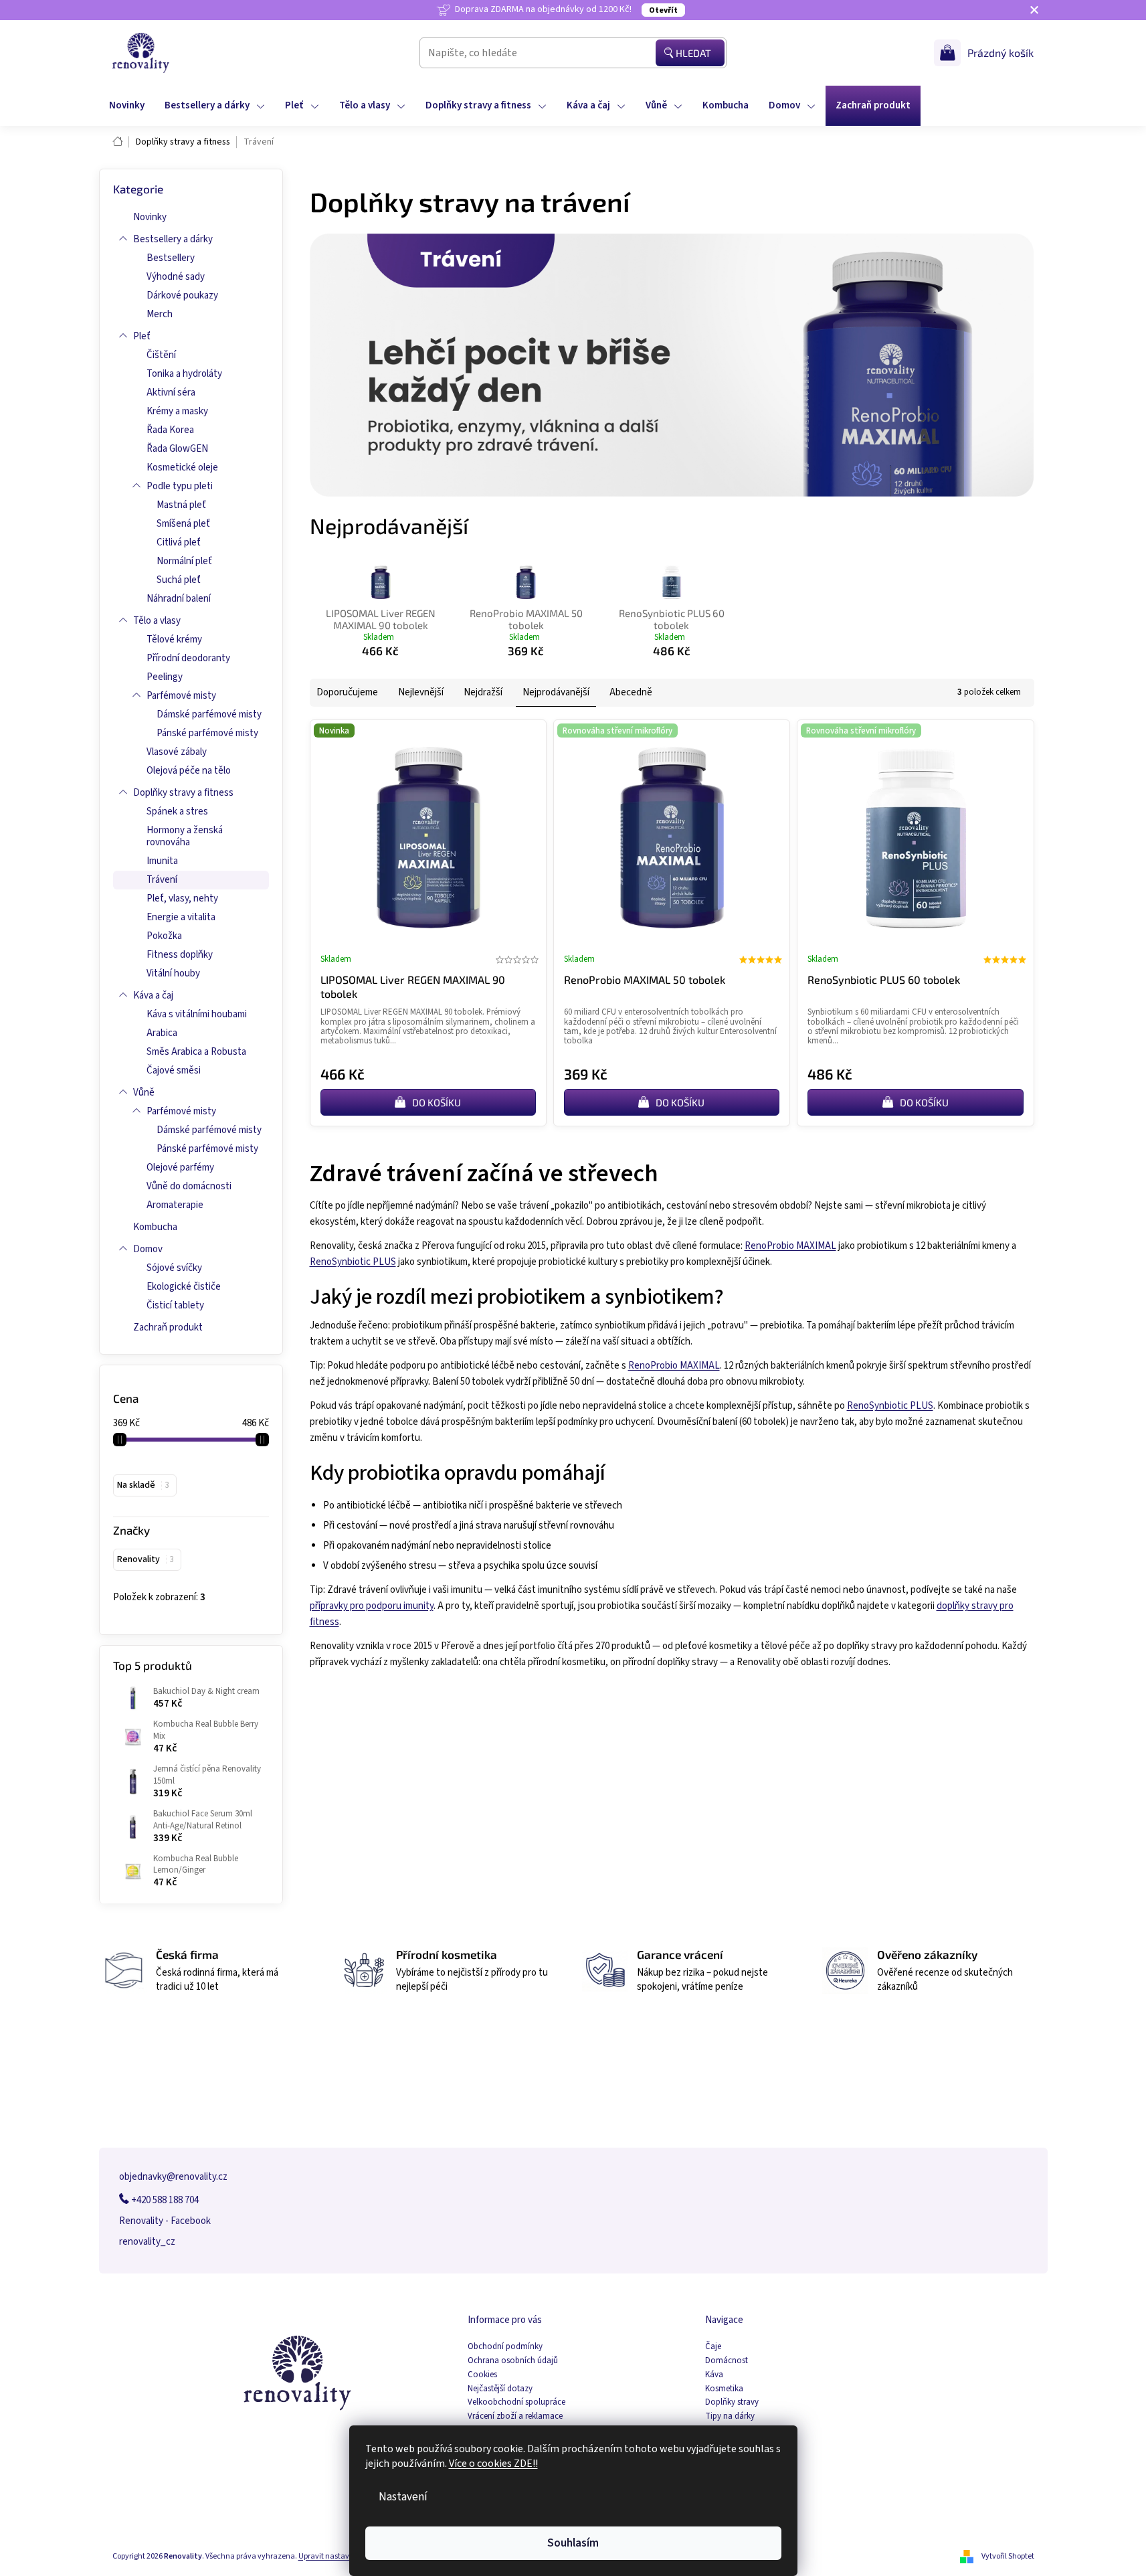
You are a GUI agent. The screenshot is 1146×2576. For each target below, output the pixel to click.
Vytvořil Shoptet (1008, 2556)
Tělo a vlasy (157, 621)
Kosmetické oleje (182, 467)
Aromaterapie (175, 1205)
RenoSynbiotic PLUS (353, 1262)
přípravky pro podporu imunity (372, 1606)
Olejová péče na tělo (189, 771)
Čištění (161, 355)
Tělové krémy (174, 639)
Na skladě (143, 1485)
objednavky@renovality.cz (173, 2177)
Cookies (482, 2375)
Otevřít (663, 10)
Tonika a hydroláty (184, 374)
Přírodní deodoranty (188, 658)
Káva (714, 2375)
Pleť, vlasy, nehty (182, 898)
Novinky (150, 217)
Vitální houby (173, 973)
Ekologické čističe (184, 1287)
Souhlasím (573, 2543)
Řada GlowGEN (177, 449)
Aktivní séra (171, 393)
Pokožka (164, 936)
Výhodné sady (176, 277)
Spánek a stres (177, 811)
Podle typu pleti (180, 486)
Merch (160, 314)
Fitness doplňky (180, 955)
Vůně (144, 1093)
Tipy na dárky (730, 2416)
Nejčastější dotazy (500, 2389)
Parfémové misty (181, 696)
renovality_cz (147, 2242)
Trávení (162, 880)
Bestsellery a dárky (173, 239)
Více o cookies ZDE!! (493, 2464)
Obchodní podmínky (505, 2347)
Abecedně (631, 692)
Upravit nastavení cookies (343, 2556)
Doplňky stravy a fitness (183, 793)
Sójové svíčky (174, 1268)
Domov (148, 1249)
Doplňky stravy (732, 2402)
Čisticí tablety (175, 1305)
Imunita (162, 861)
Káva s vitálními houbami (197, 1014)
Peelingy (165, 677)
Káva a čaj (153, 996)
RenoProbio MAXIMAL (790, 1246)
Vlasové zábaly (177, 752)
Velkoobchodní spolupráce (516, 2402)
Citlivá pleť (179, 542)
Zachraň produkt (168, 1327)
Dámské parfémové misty (209, 714)
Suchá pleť (179, 580)
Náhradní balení (179, 599)
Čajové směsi (174, 1070)
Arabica (162, 1033)
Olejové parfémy (180, 1168)
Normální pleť (184, 561)
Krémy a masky (177, 411)
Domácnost (727, 2361)
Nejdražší (483, 692)
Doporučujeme (347, 692)
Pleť (142, 336)
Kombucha (155, 1227)
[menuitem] (127, 106)
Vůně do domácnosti (189, 1186)
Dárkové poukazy (182, 295)
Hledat (693, 53)
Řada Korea (170, 430)
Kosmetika (724, 2389)
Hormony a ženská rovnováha (185, 836)
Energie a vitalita (181, 917)
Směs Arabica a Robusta (196, 1052)
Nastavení (403, 2497)
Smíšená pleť (183, 524)
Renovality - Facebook (165, 2221)
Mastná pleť (181, 505)
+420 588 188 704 (164, 2200)
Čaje (713, 2347)
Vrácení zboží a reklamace (515, 2416)
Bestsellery (171, 258)
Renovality (146, 1559)
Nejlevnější (421, 692)
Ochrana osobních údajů (513, 2361)
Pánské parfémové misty (207, 733)
